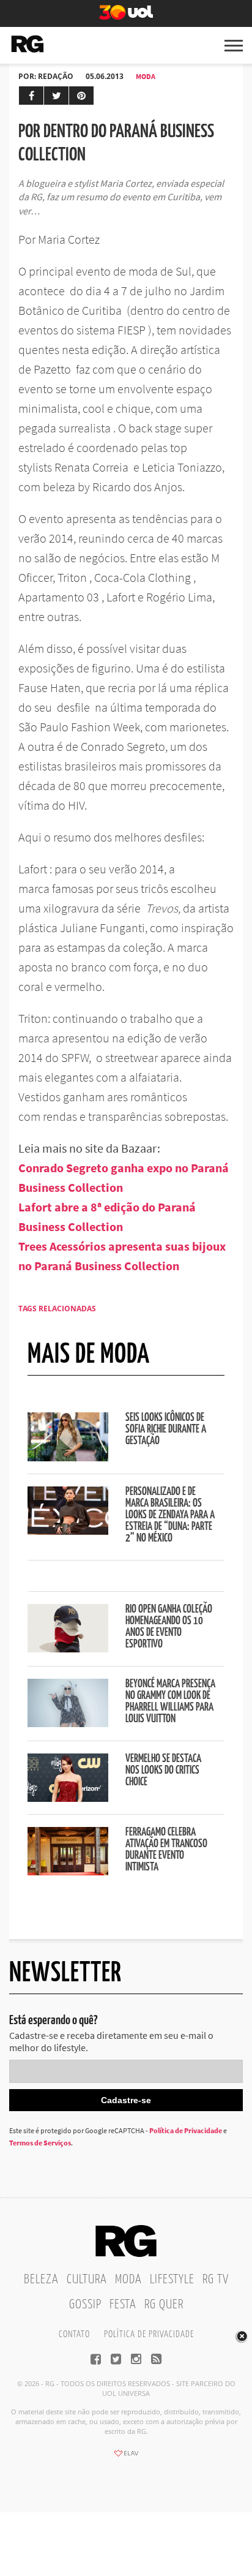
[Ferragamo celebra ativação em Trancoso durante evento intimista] (68, 1872)
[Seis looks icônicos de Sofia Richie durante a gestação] (68, 1458)
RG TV (216, 2280)
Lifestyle (172, 2280)
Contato (74, 2334)
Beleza (41, 2280)
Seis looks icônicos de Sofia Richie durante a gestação (166, 1429)
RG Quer (164, 2305)
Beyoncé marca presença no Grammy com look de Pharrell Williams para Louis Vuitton (170, 1702)
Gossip (85, 2305)
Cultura (87, 2280)
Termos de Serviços (40, 2143)
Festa (123, 2305)
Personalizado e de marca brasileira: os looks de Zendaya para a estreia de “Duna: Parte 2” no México (170, 1515)
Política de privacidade (149, 2334)
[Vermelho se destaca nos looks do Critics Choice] (68, 1798)
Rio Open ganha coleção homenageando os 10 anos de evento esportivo (169, 1627)
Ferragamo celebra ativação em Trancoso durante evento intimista (166, 1850)
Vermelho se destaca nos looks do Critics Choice (163, 1771)
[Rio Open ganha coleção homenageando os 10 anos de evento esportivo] (68, 1649)
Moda (146, 76)
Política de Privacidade (186, 2130)
